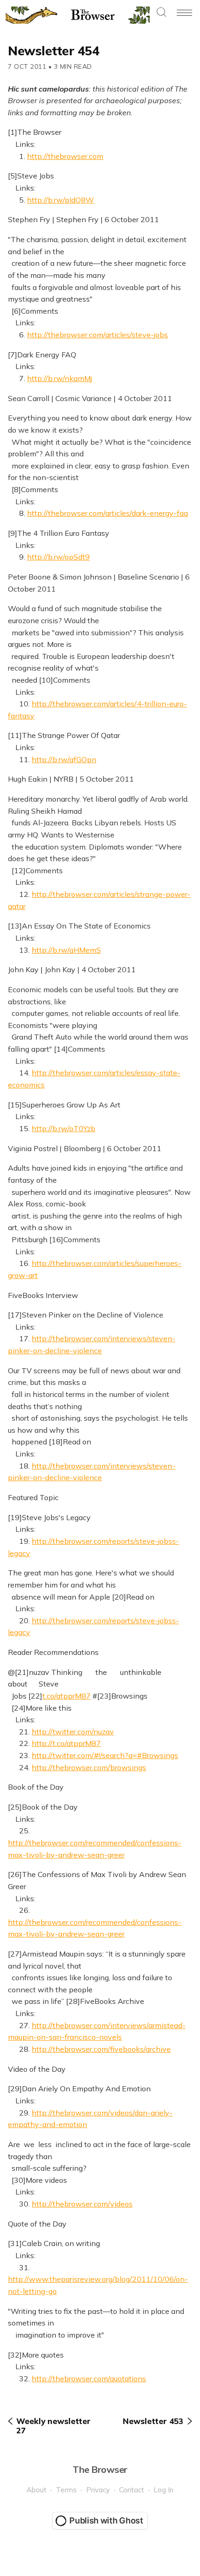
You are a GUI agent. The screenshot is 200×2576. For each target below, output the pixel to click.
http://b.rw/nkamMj (60, 378)
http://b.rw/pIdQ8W (60, 200)
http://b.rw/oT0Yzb (63, 1128)
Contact (132, 2490)
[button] (161, 13)
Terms (66, 2490)
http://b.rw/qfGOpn (64, 759)
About (37, 2490)
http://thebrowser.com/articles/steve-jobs (97, 335)
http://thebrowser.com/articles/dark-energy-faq (107, 513)
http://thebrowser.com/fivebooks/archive (101, 2049)
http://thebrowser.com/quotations (89, 2378)
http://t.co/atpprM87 (66, 1743)
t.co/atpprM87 (67, 1696)
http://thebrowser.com (65, 156)
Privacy (98, 2490)
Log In (163, 2490)
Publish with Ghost (106, 2520)
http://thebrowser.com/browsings (89, 1767)
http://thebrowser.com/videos (82, 2204)
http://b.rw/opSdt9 (58, 557)
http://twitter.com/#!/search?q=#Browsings (105, 1755)
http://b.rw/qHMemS (66, 950)
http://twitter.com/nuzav (73, 1732)
